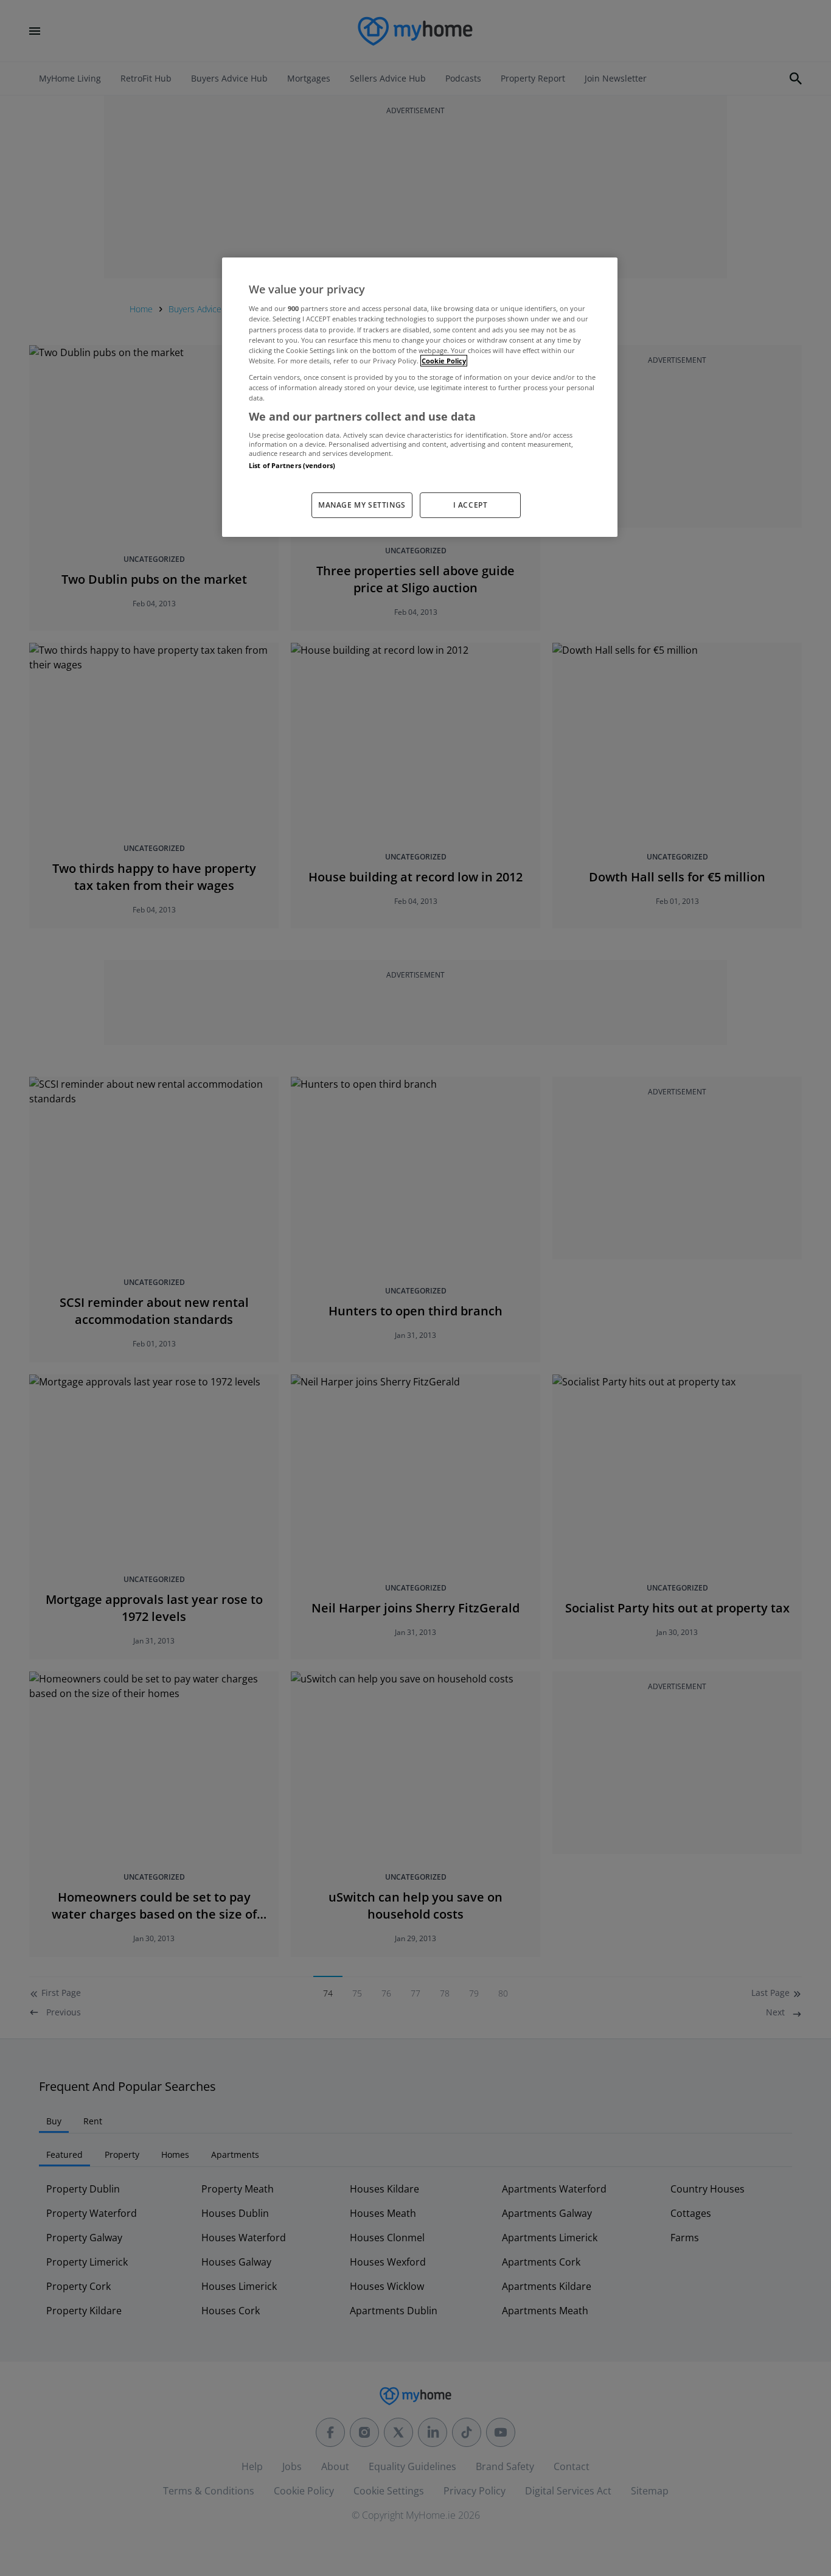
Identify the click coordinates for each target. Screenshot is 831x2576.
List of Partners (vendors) (292, 465)
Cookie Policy (444, 361)
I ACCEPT (471, 505)
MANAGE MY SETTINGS (362, 505)
